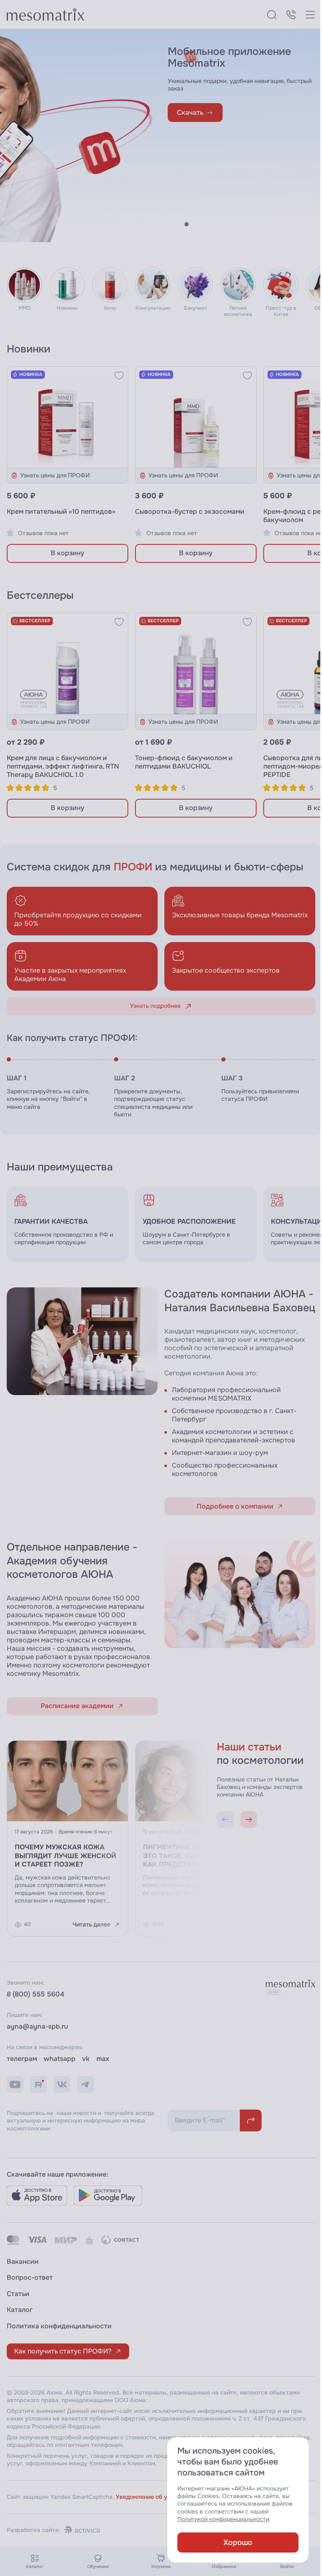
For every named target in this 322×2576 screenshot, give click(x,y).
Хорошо (232, 2542)
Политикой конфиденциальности (217, 2519)
